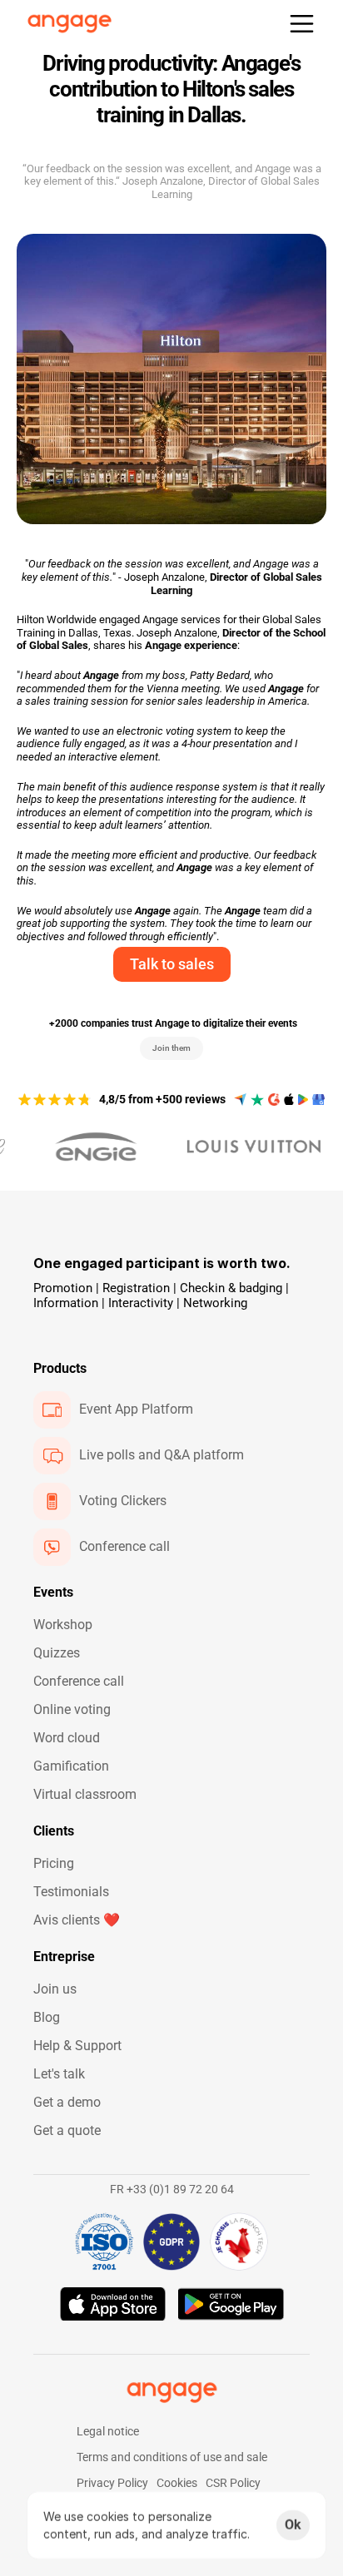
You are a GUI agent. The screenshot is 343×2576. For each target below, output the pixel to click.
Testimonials (71, 1892)
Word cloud (67, 1738)
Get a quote (67, 2130)
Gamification (71, 1766)
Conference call (79, 1681)
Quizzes (57, 1653)
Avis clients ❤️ (77, 1920)
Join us (55, 1989)
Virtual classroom (85, 1794)
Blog (47, 2017)
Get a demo (67, 2102)
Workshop (63, 1625)
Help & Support (77, 2046)
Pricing (54, 1863)
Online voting (72, 1709)
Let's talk (59, 2074)
